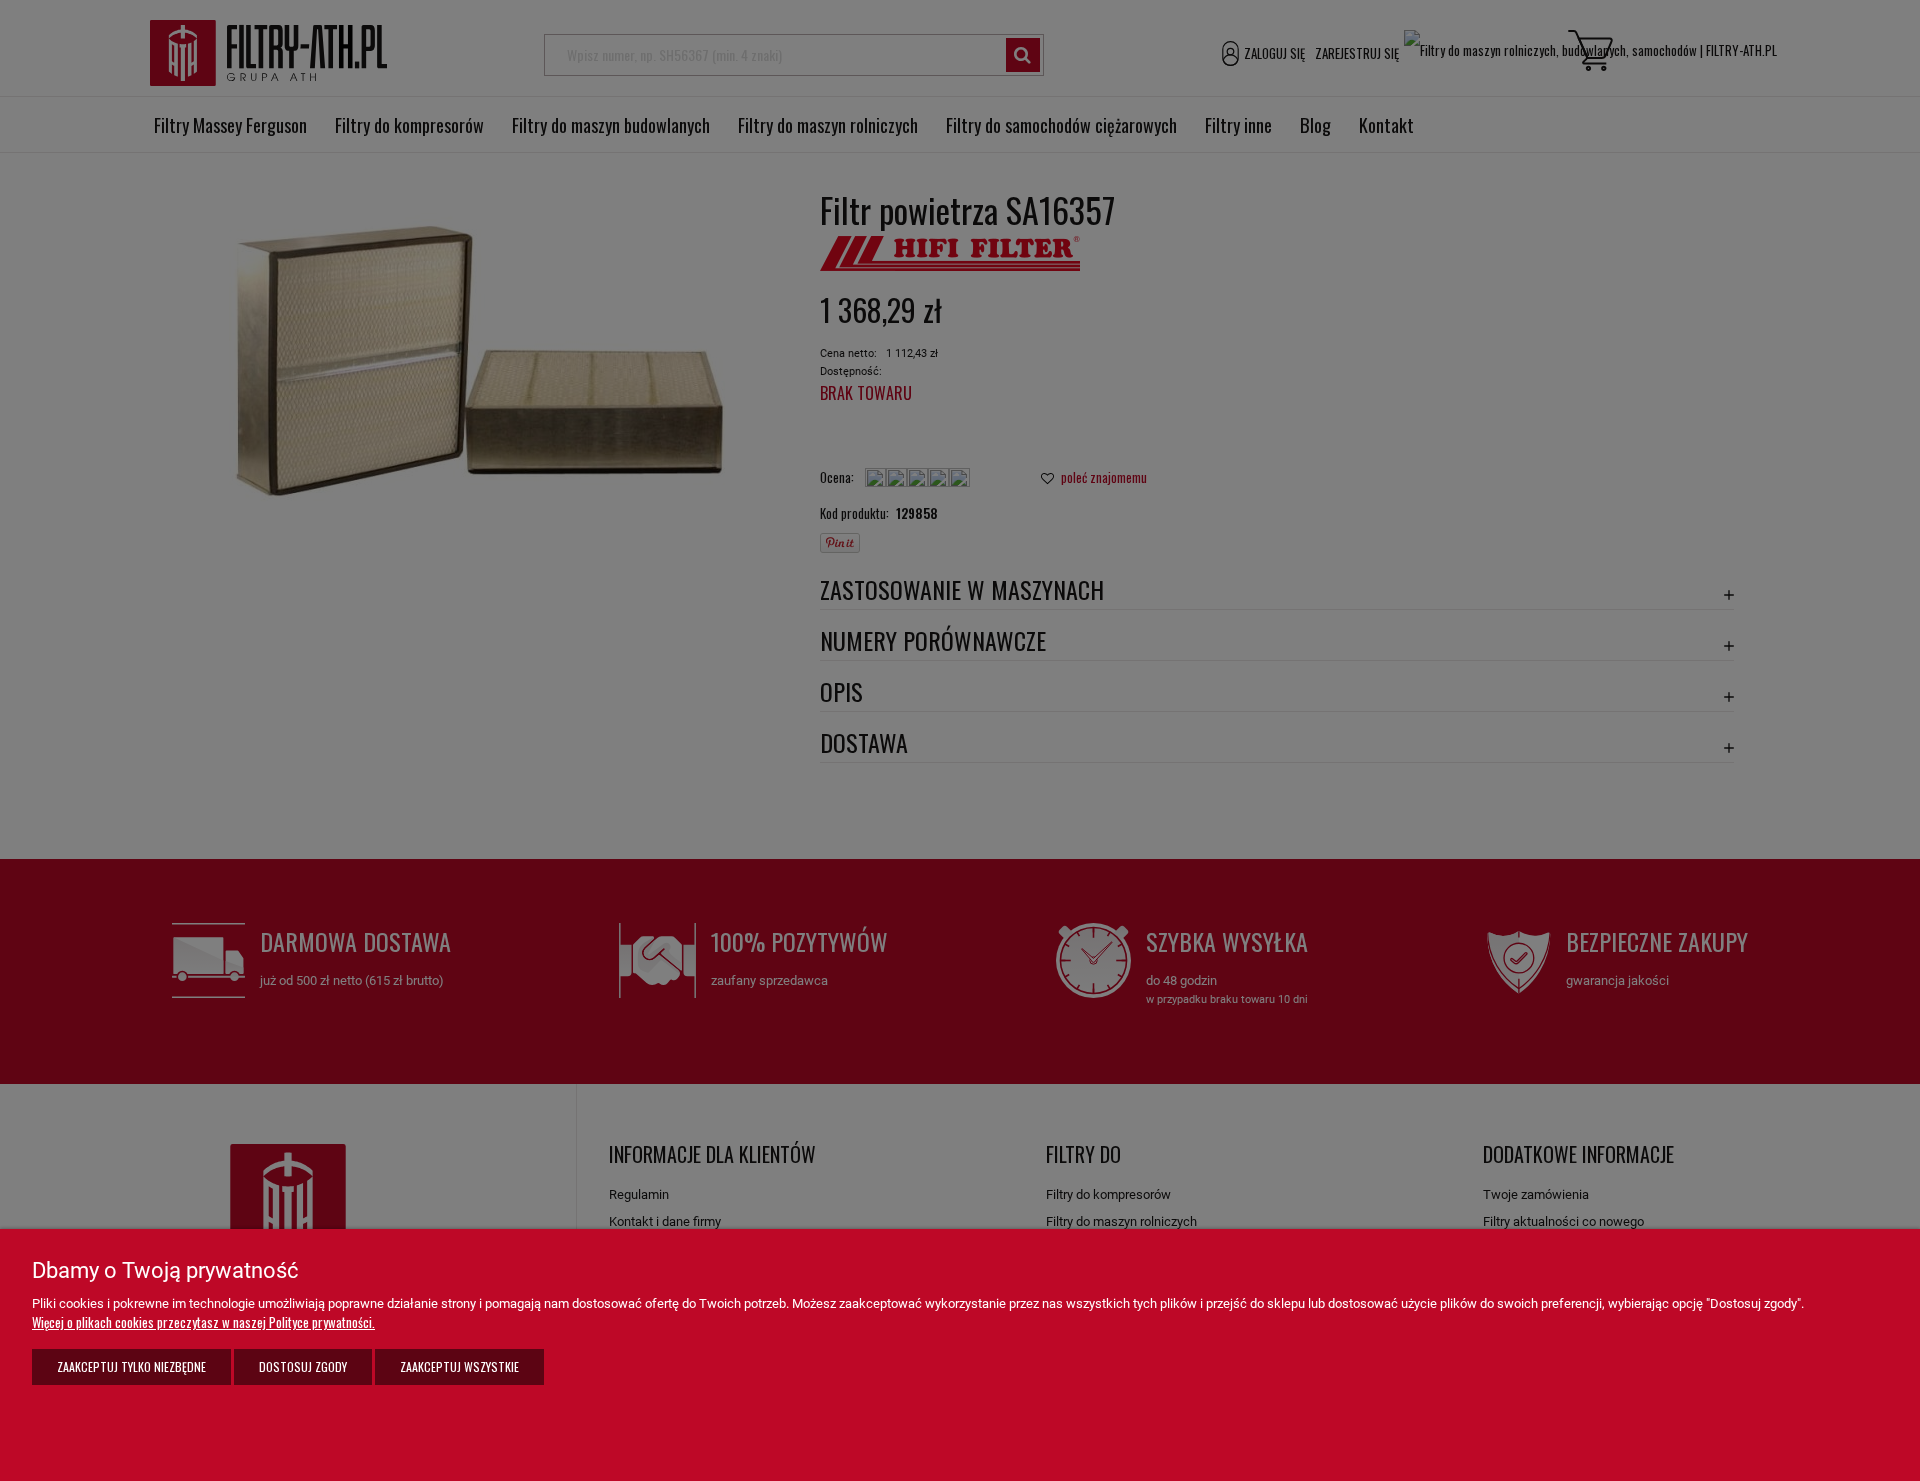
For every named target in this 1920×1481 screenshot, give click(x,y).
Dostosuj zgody (303, 1366)
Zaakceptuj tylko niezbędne (131, 1366)
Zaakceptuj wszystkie (459, 1366)
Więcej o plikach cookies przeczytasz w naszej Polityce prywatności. (203, 1322)
